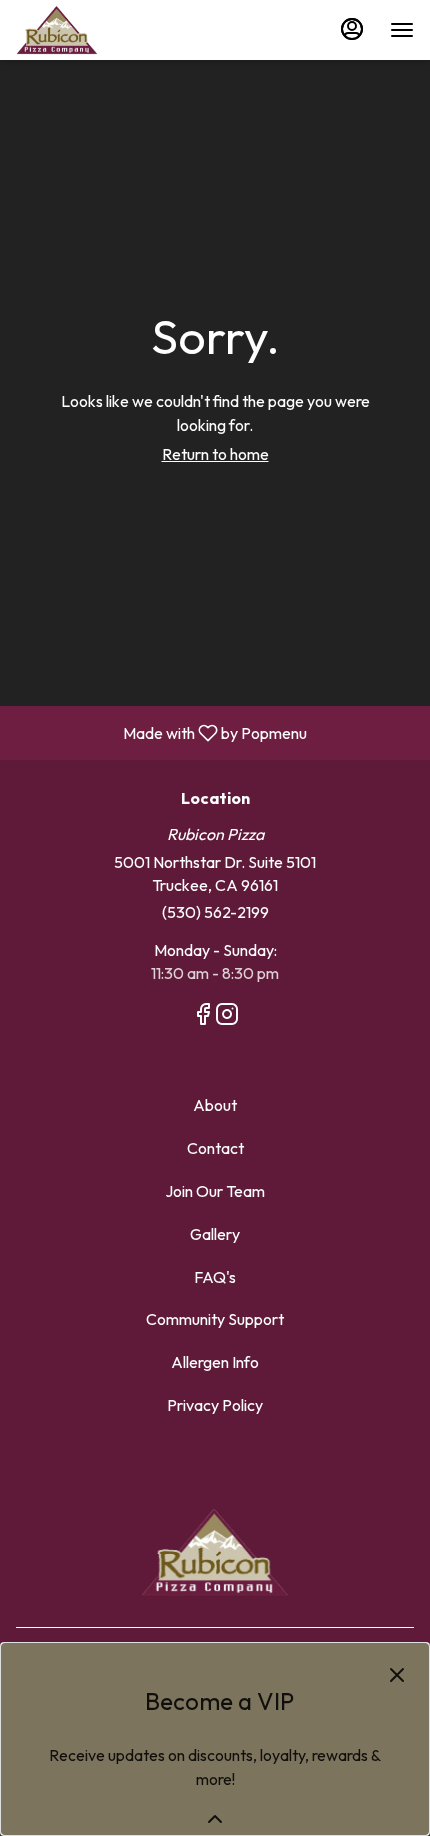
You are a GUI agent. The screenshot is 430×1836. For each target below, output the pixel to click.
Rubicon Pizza (215, 1552)
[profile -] (352, 29)
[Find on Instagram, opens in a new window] (227, 1017)
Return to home (215, 454)
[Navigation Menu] (402, 30)
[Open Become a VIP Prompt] (215, 1819)
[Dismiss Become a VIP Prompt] (397, 1675)
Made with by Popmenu (161, 732)
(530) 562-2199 (215, 912)
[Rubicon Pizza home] (106, 30)
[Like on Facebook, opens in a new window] (203, 1017)
